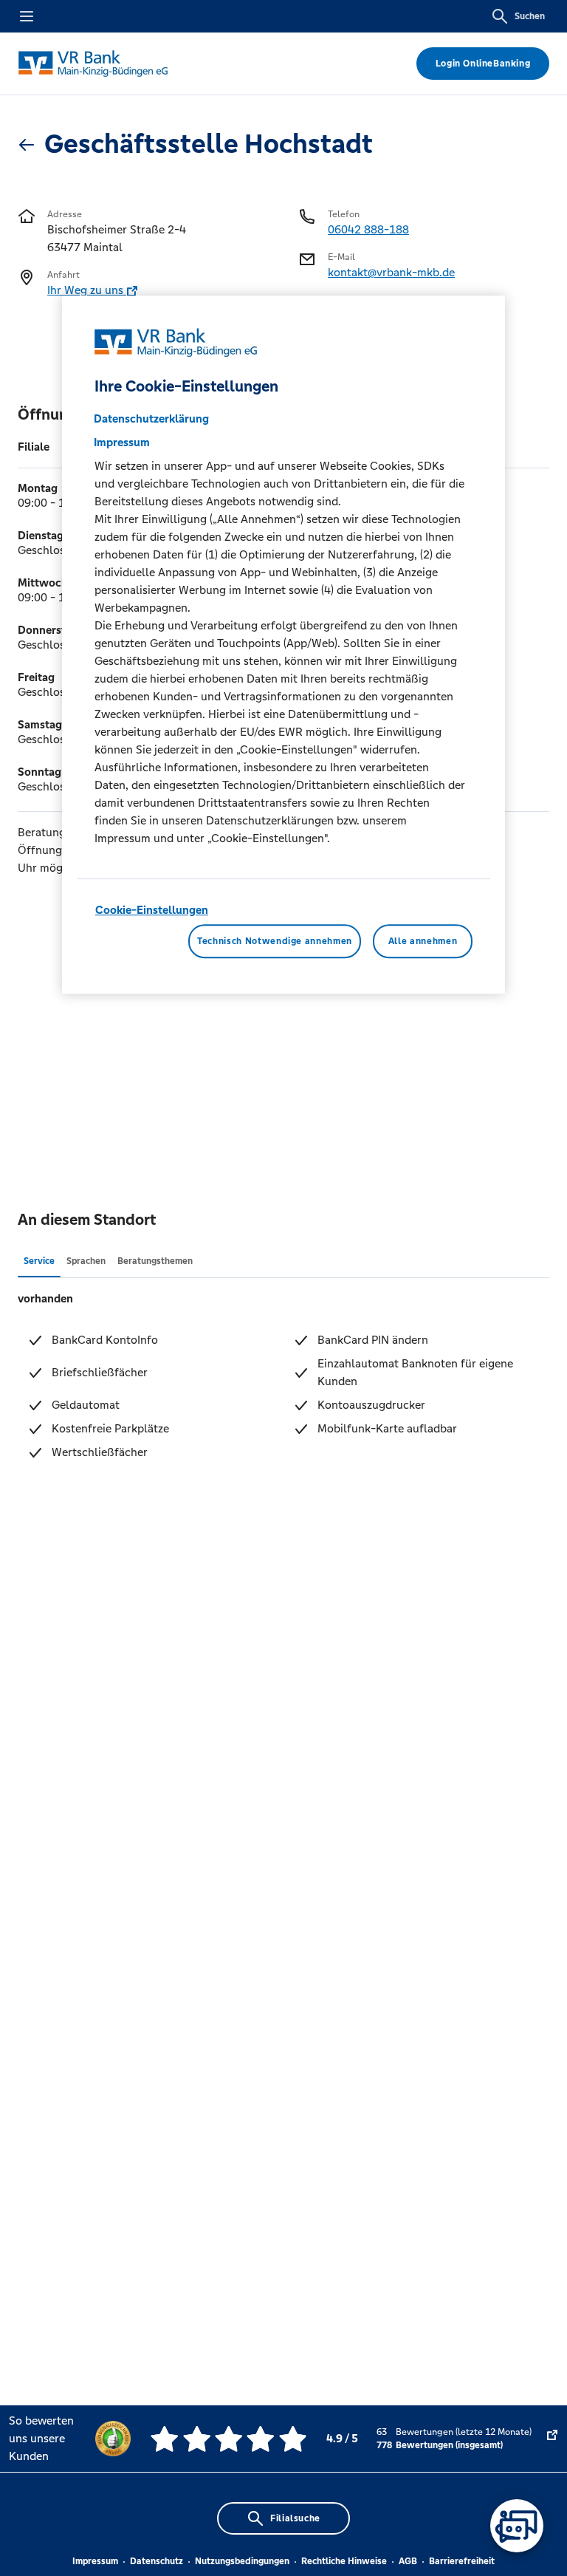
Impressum (95, 2561)
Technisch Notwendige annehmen (275, 941)
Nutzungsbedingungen (242, 2561)
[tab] (39, 1260)
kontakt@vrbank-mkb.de (391, 272)
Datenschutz (157, 2561)
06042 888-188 (368, 229)
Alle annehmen (423, 941)
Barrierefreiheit (462, 2561)
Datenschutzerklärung (151, 418)
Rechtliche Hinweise (344, 2561)
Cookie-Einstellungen (152, 910)
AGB (408, 2561)
